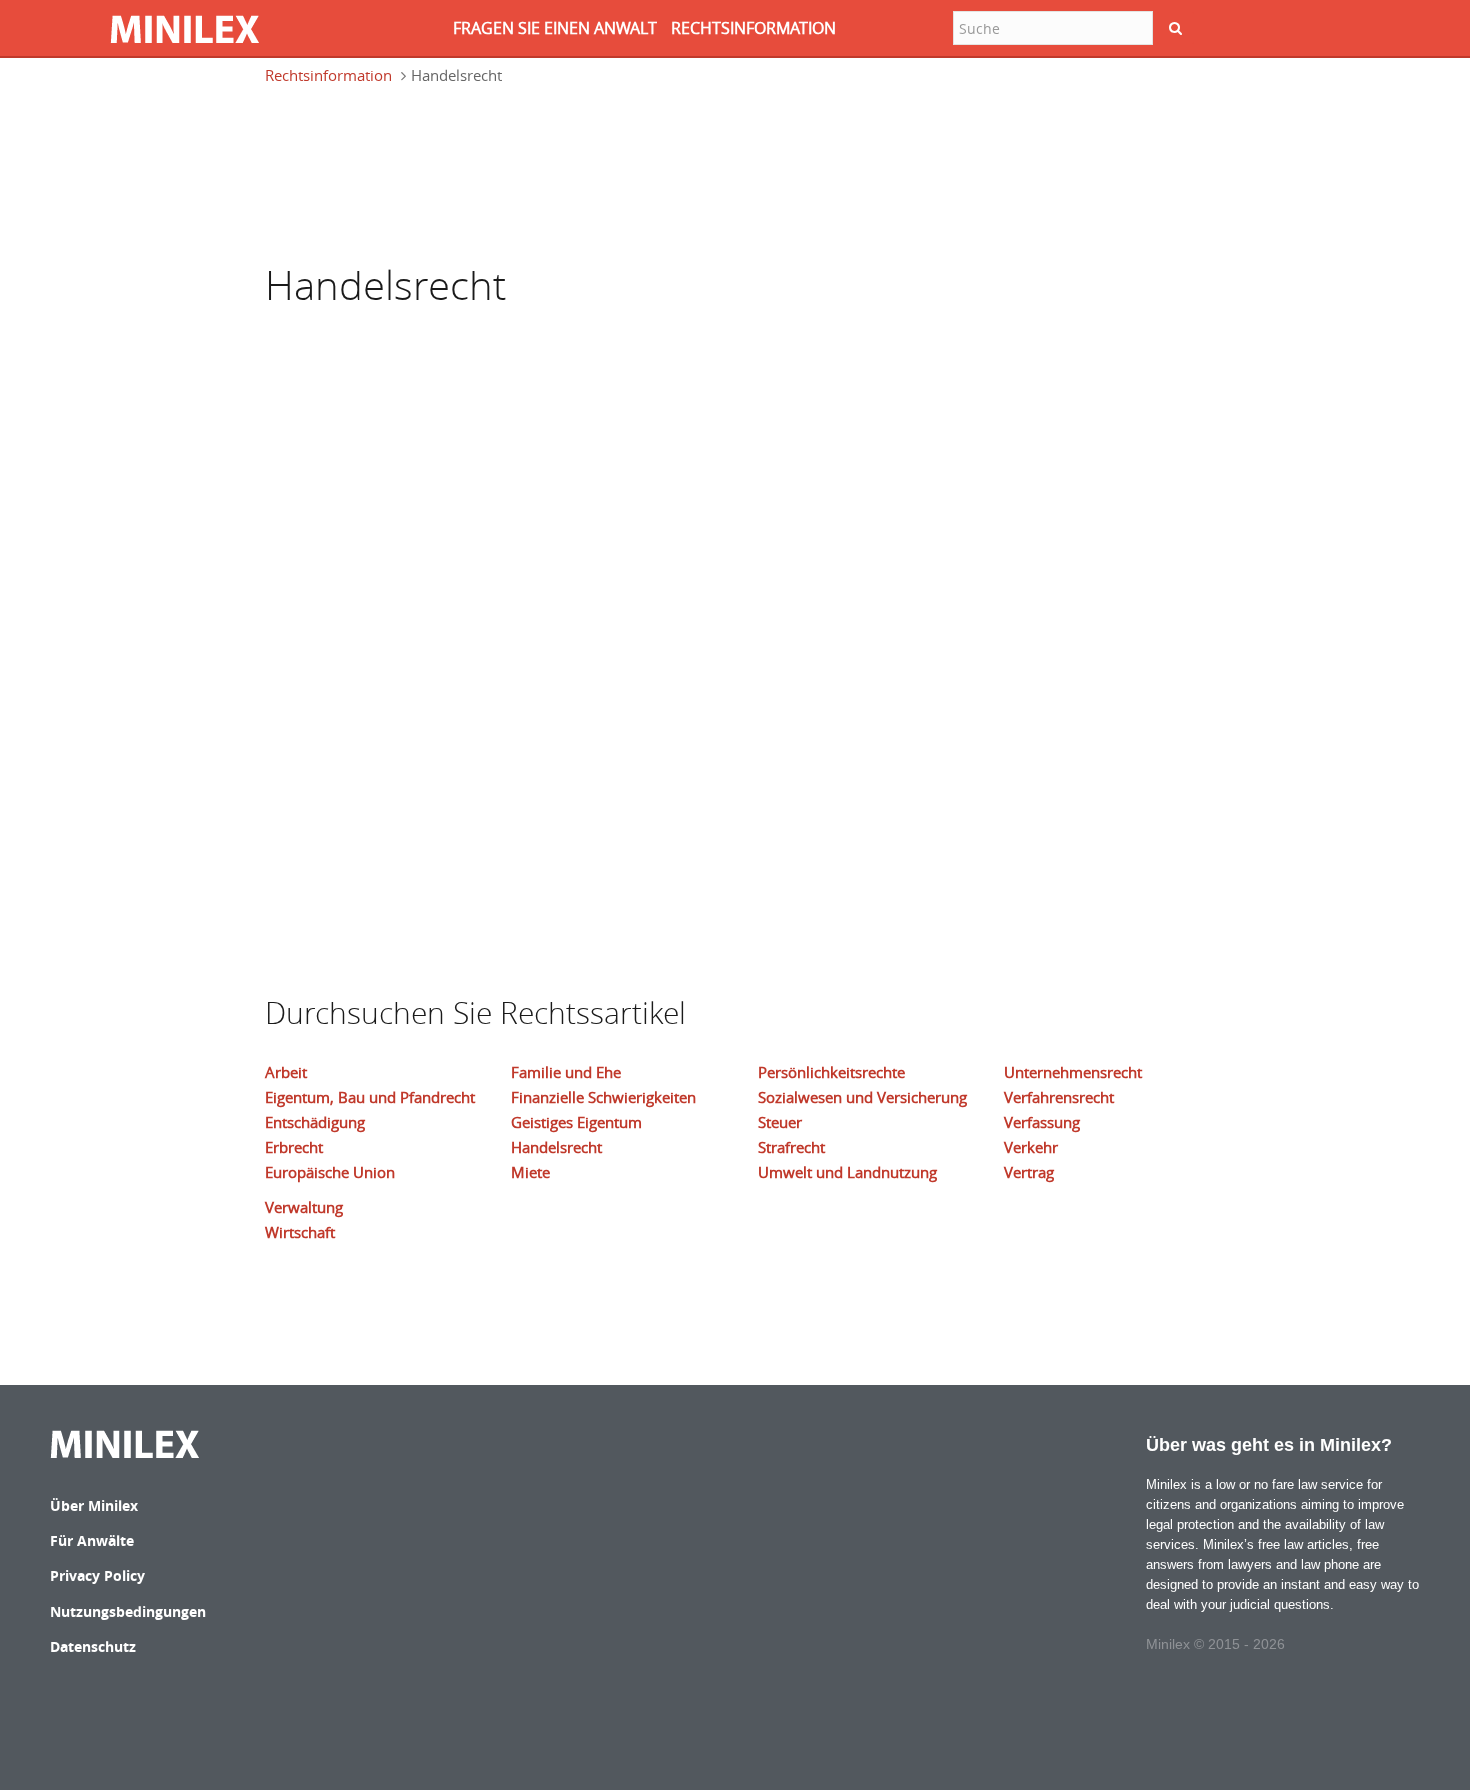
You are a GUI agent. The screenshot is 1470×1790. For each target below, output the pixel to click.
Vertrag (1029, 1172)
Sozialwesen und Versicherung (862, 1097)
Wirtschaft (300, 1232)
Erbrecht (294, 1147)
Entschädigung (315, 1122)
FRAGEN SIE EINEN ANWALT (555, 28)
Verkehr (1031, 1147)
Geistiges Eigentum (576, 1122)
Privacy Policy (97, 1575)
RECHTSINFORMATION (753, 28)
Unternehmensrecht (1073, 1072)
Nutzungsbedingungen (128, 1611)
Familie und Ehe (566, 1072)
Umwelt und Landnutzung (847, 1172)
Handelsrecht (556, 1147)
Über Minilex (94, 1505)
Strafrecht (791, 1147)
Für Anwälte (92, 1540)
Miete (530, 1172)
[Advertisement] (365, 172)
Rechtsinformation (328, 75)
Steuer (780, 1122)
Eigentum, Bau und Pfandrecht (370, 1097)
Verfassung (1042, 1122)
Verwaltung (304, 1207)
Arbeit (286, 1072)
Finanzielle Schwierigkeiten (603, 1097)
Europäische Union (330, 1172)
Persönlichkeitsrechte (831, 1072)
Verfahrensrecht (1059, 1097)
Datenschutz (93, 1646)
